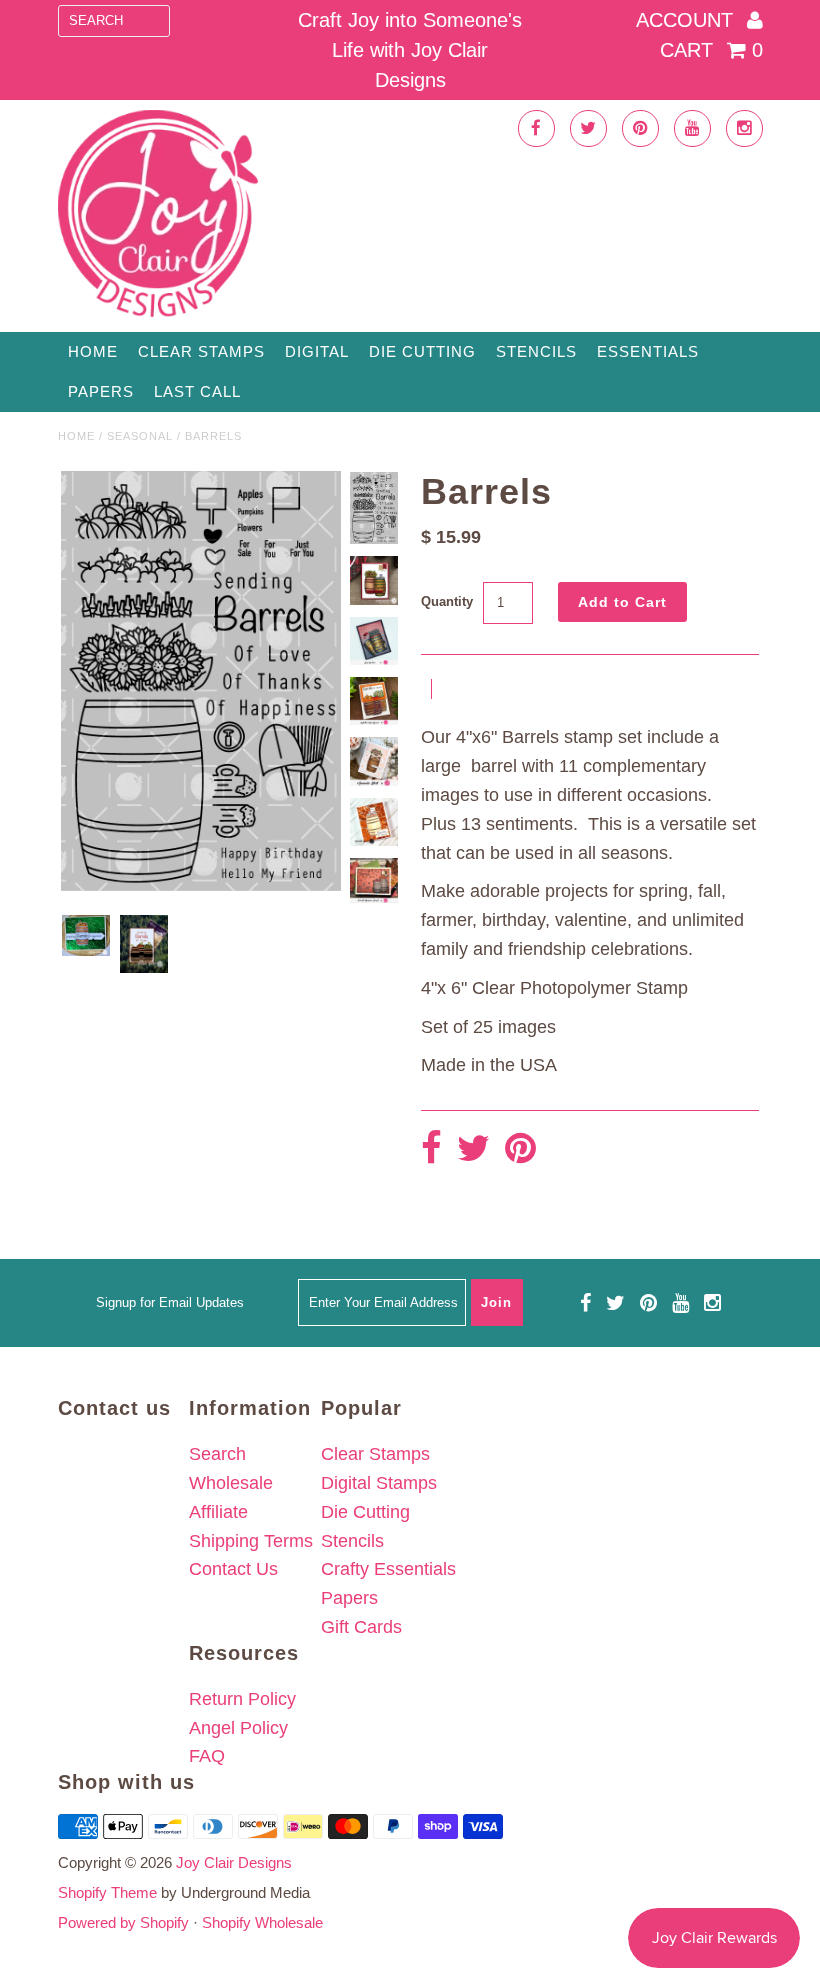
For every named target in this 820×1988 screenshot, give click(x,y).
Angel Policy (238, 1728)
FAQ (207, 1756)
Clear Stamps (375, 1454)
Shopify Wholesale (262, 1922)
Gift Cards (361, 1627)
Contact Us (233, 1569)
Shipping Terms (251, 1541)
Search (217, 1454)
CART (711, 50)
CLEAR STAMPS (201, 351)
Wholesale (231, 1483)
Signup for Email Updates (170, 1302)
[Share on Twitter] (473, 1149)
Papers (101, 391)
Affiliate (218, 1512)
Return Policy (242, 1699)
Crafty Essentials (388, 1569)
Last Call (197, 391)
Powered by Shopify (123, 1922)
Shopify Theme (107, 1892)
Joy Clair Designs (234, 1862)
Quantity (447, 601)
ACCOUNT (687, 20)
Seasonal (140, 436)
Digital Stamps (379, 1483)
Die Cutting (422, 351)
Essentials (648, 351)
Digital (317, 351)
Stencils (536, 351)
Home (93, 351)
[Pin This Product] (520, 1149)
